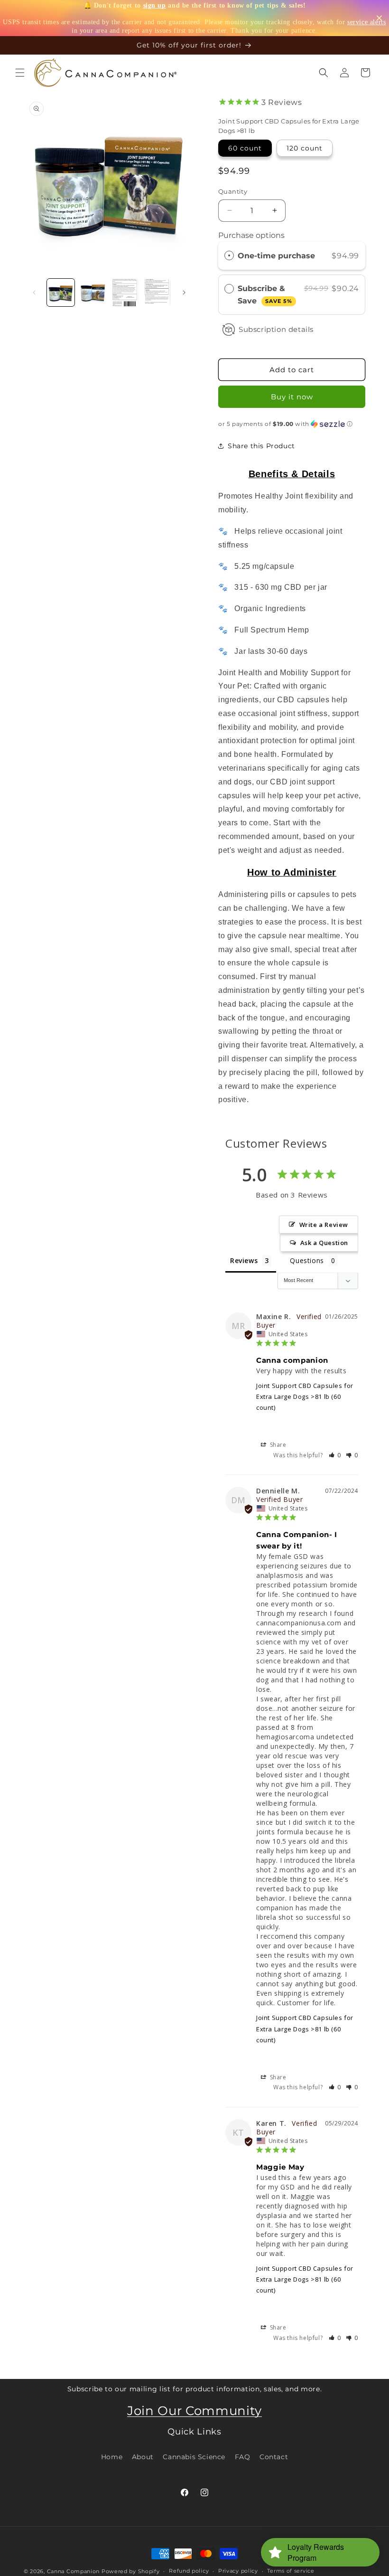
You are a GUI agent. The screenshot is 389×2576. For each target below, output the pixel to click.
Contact (274, 2457)
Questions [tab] (307, 1260)
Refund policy (189, 2571)
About (143, 2457)
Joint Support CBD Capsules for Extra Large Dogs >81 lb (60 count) (305, 1397)
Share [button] (277, 1445)
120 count (305, 148)
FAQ (243, 2457)
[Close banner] (379, 18)
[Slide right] (184, 293)
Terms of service (291, 2571)
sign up (155, 5)
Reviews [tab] (244, 1260)
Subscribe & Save (265, 295)
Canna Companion (74, 2571)
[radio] (229, 256)
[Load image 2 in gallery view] (93, 293)
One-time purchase (276, 256)
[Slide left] (34, 293)
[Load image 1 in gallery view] (61, 293)
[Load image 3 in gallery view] (125, 293)
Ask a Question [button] (324, 1243)
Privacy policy (238, 2571)
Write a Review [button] (324, 1225)
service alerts (366, 22)
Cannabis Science (194, 2457)
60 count (245, 148)
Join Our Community (194, 2411)
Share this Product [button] (261, 446)
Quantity (233, 191)
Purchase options (251, 235)
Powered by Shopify (131, 2571)
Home (112, 2457)
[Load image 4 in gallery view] (157, 293)
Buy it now (292, 397)
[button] (20, 73)
